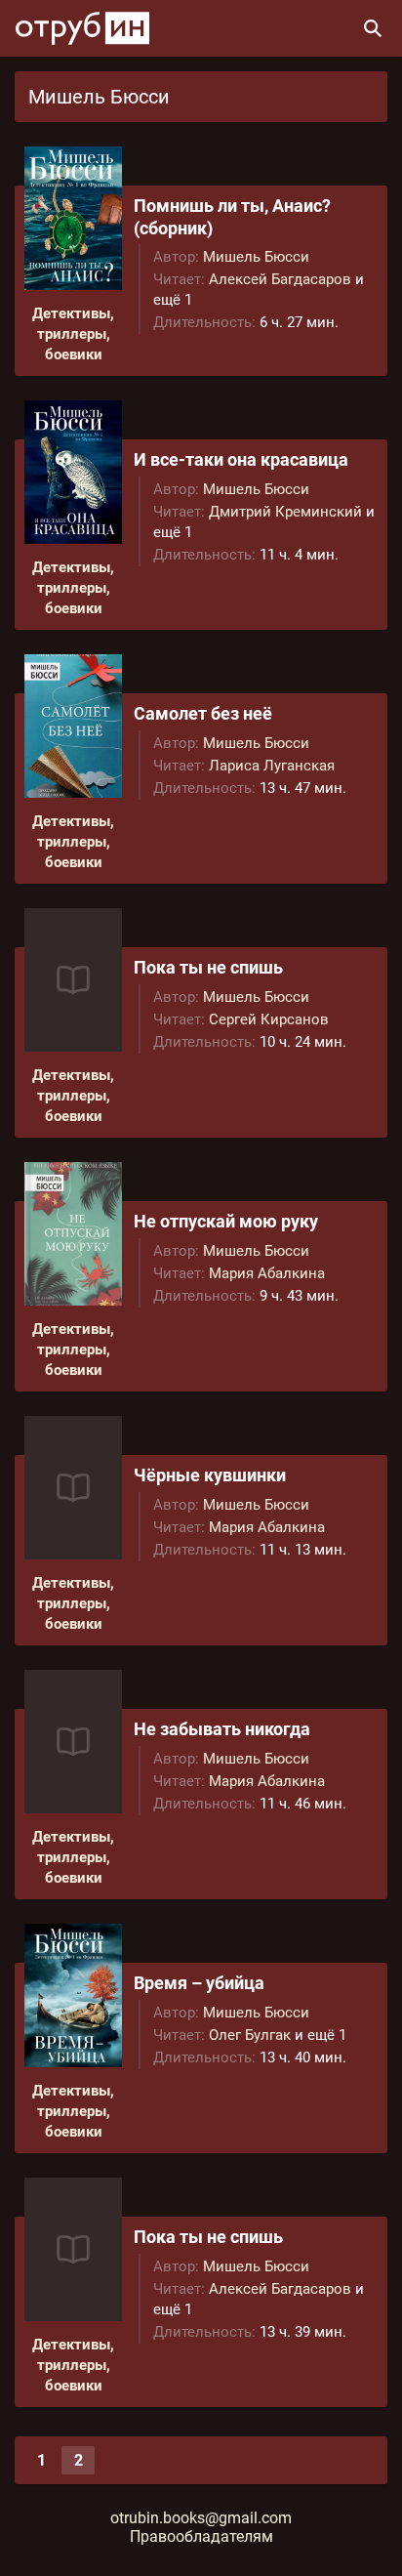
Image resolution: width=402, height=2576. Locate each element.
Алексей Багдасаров (280, 279)
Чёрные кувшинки (210, 1475)
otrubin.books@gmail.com (201, 2518)
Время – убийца (199, 1983)
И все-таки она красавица (241, 459)
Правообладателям (201, 2536)
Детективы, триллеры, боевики (73, 334)
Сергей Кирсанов (269, 1019)
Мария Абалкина (267, 1273)
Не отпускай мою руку (226, 1221)
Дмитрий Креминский (285, 512)
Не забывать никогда (222, 1729)
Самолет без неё (203, 713)
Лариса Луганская (272, 766)
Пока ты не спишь (208, 967)
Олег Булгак (250, 2035)
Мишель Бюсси (256, 257)
